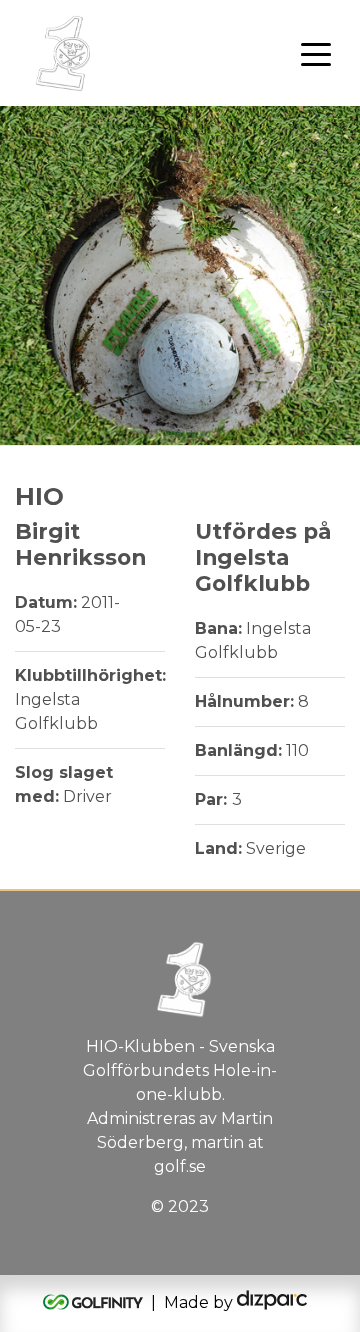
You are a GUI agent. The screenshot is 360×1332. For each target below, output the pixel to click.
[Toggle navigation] (316, 53)
